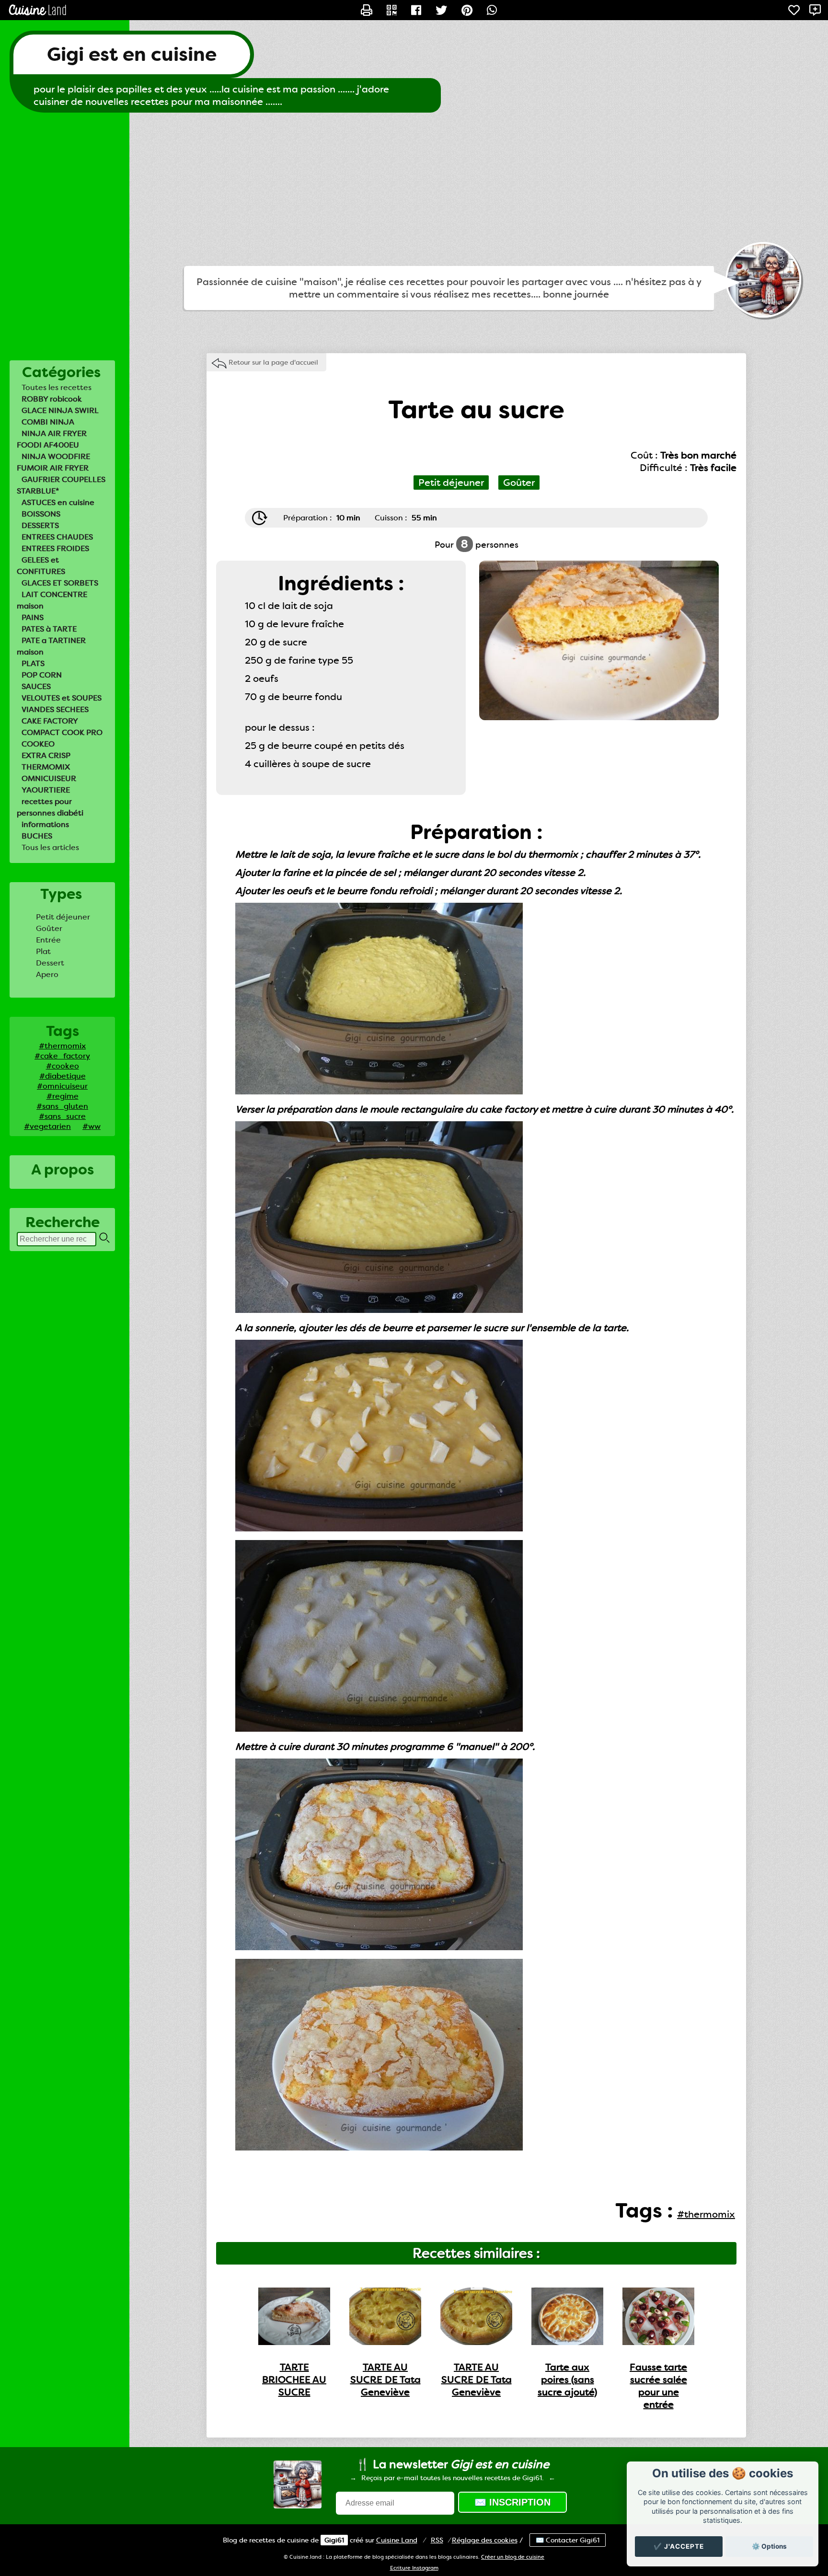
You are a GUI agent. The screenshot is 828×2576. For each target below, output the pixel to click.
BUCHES (37, 836)
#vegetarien (47, 1126)
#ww (92, 1126)
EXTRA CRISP (46, 755)
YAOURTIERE (46, 790)
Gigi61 (334, 2540)
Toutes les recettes (57, 387)
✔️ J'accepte (679, 2546)
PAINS (33, 617)
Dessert (50, 963)
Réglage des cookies (485, 2540)
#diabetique (63, 1076)
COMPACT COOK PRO (62, 732)
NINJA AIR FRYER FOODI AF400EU (52, 439)
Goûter (49, 928)
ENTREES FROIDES (55, 548)
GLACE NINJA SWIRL (60, 410)
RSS (437, 2540)
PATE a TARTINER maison (51, 646)
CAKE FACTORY (50, 721)
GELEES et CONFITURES (41, 566)
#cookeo (63, 1066)
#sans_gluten (62, 1106)
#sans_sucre (62, 1116)
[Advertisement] (414, 189)
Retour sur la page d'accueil (273, 362)
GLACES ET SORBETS (60, 583)
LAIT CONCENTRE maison (52, 600)
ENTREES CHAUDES (57, 537)
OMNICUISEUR (49, 778)
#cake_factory (62, 1056)
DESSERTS (40, 525)
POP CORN (42, 675)
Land (397, 2540)
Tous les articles (50, 847)
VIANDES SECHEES (55, 709)
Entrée (48, 940)
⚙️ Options (769, 2546)
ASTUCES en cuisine (58, 502)
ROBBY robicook (52, 399)
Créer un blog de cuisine (513, 2557)
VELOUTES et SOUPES (62, 698)
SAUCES (36, 686)
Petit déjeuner (63, 917)
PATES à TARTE (49, 629)
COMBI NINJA (48, 422)
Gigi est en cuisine (132, 54)
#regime (63, 1096)
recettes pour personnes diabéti (50, 807)
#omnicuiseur (62, 1086)
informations (45, 824)
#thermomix (62, 1046)
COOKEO (38, 744)
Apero (47, 974)
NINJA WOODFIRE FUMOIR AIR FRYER (53, 462)
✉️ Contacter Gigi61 (568, 2540)
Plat (43, 951)
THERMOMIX (46, 767)
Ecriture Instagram (414, 2568)
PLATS (33, 663)
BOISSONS (41, 514)
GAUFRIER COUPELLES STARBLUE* (61, 485)
